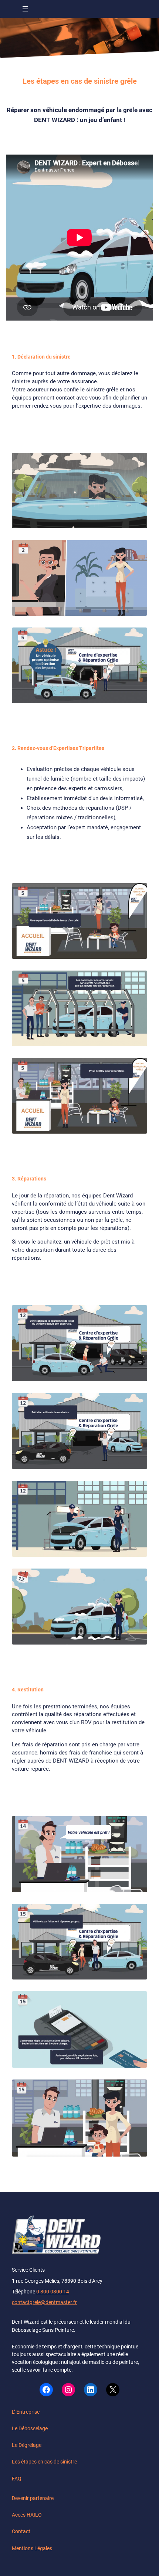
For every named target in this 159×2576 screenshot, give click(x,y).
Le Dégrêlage (27, 2445)
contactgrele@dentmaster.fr (44, 2302)
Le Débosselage (30, 2428)
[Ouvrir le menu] (25, 9)
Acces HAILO (27, 2515)
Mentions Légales (32, 2548)
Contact (21, 2531)
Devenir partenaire (33, 2498)
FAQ (17, 2479)
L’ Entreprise (26, 2412)
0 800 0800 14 (53, 2292)
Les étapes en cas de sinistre (44, 2462)
